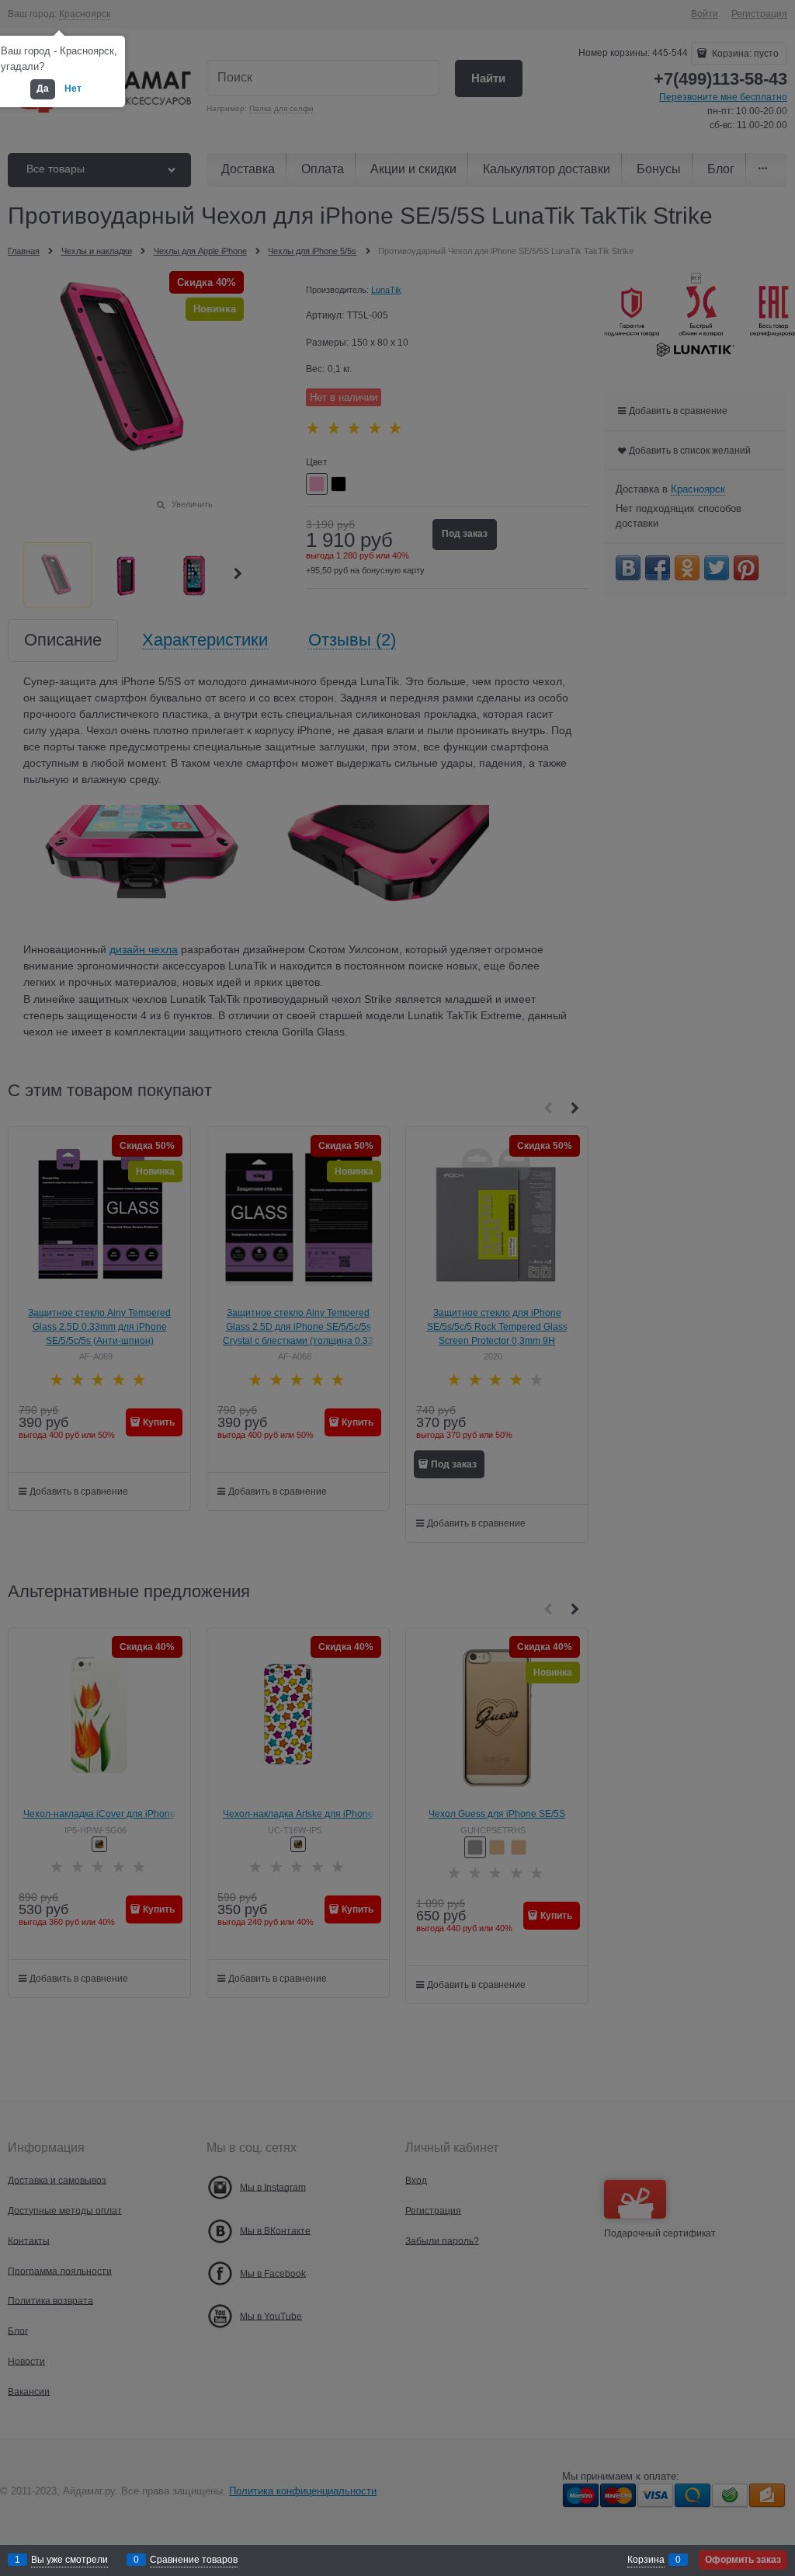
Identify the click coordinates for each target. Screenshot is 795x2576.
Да (43, 89)
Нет (73, 89)
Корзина (646, 2560)
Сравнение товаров (194, 2560)
